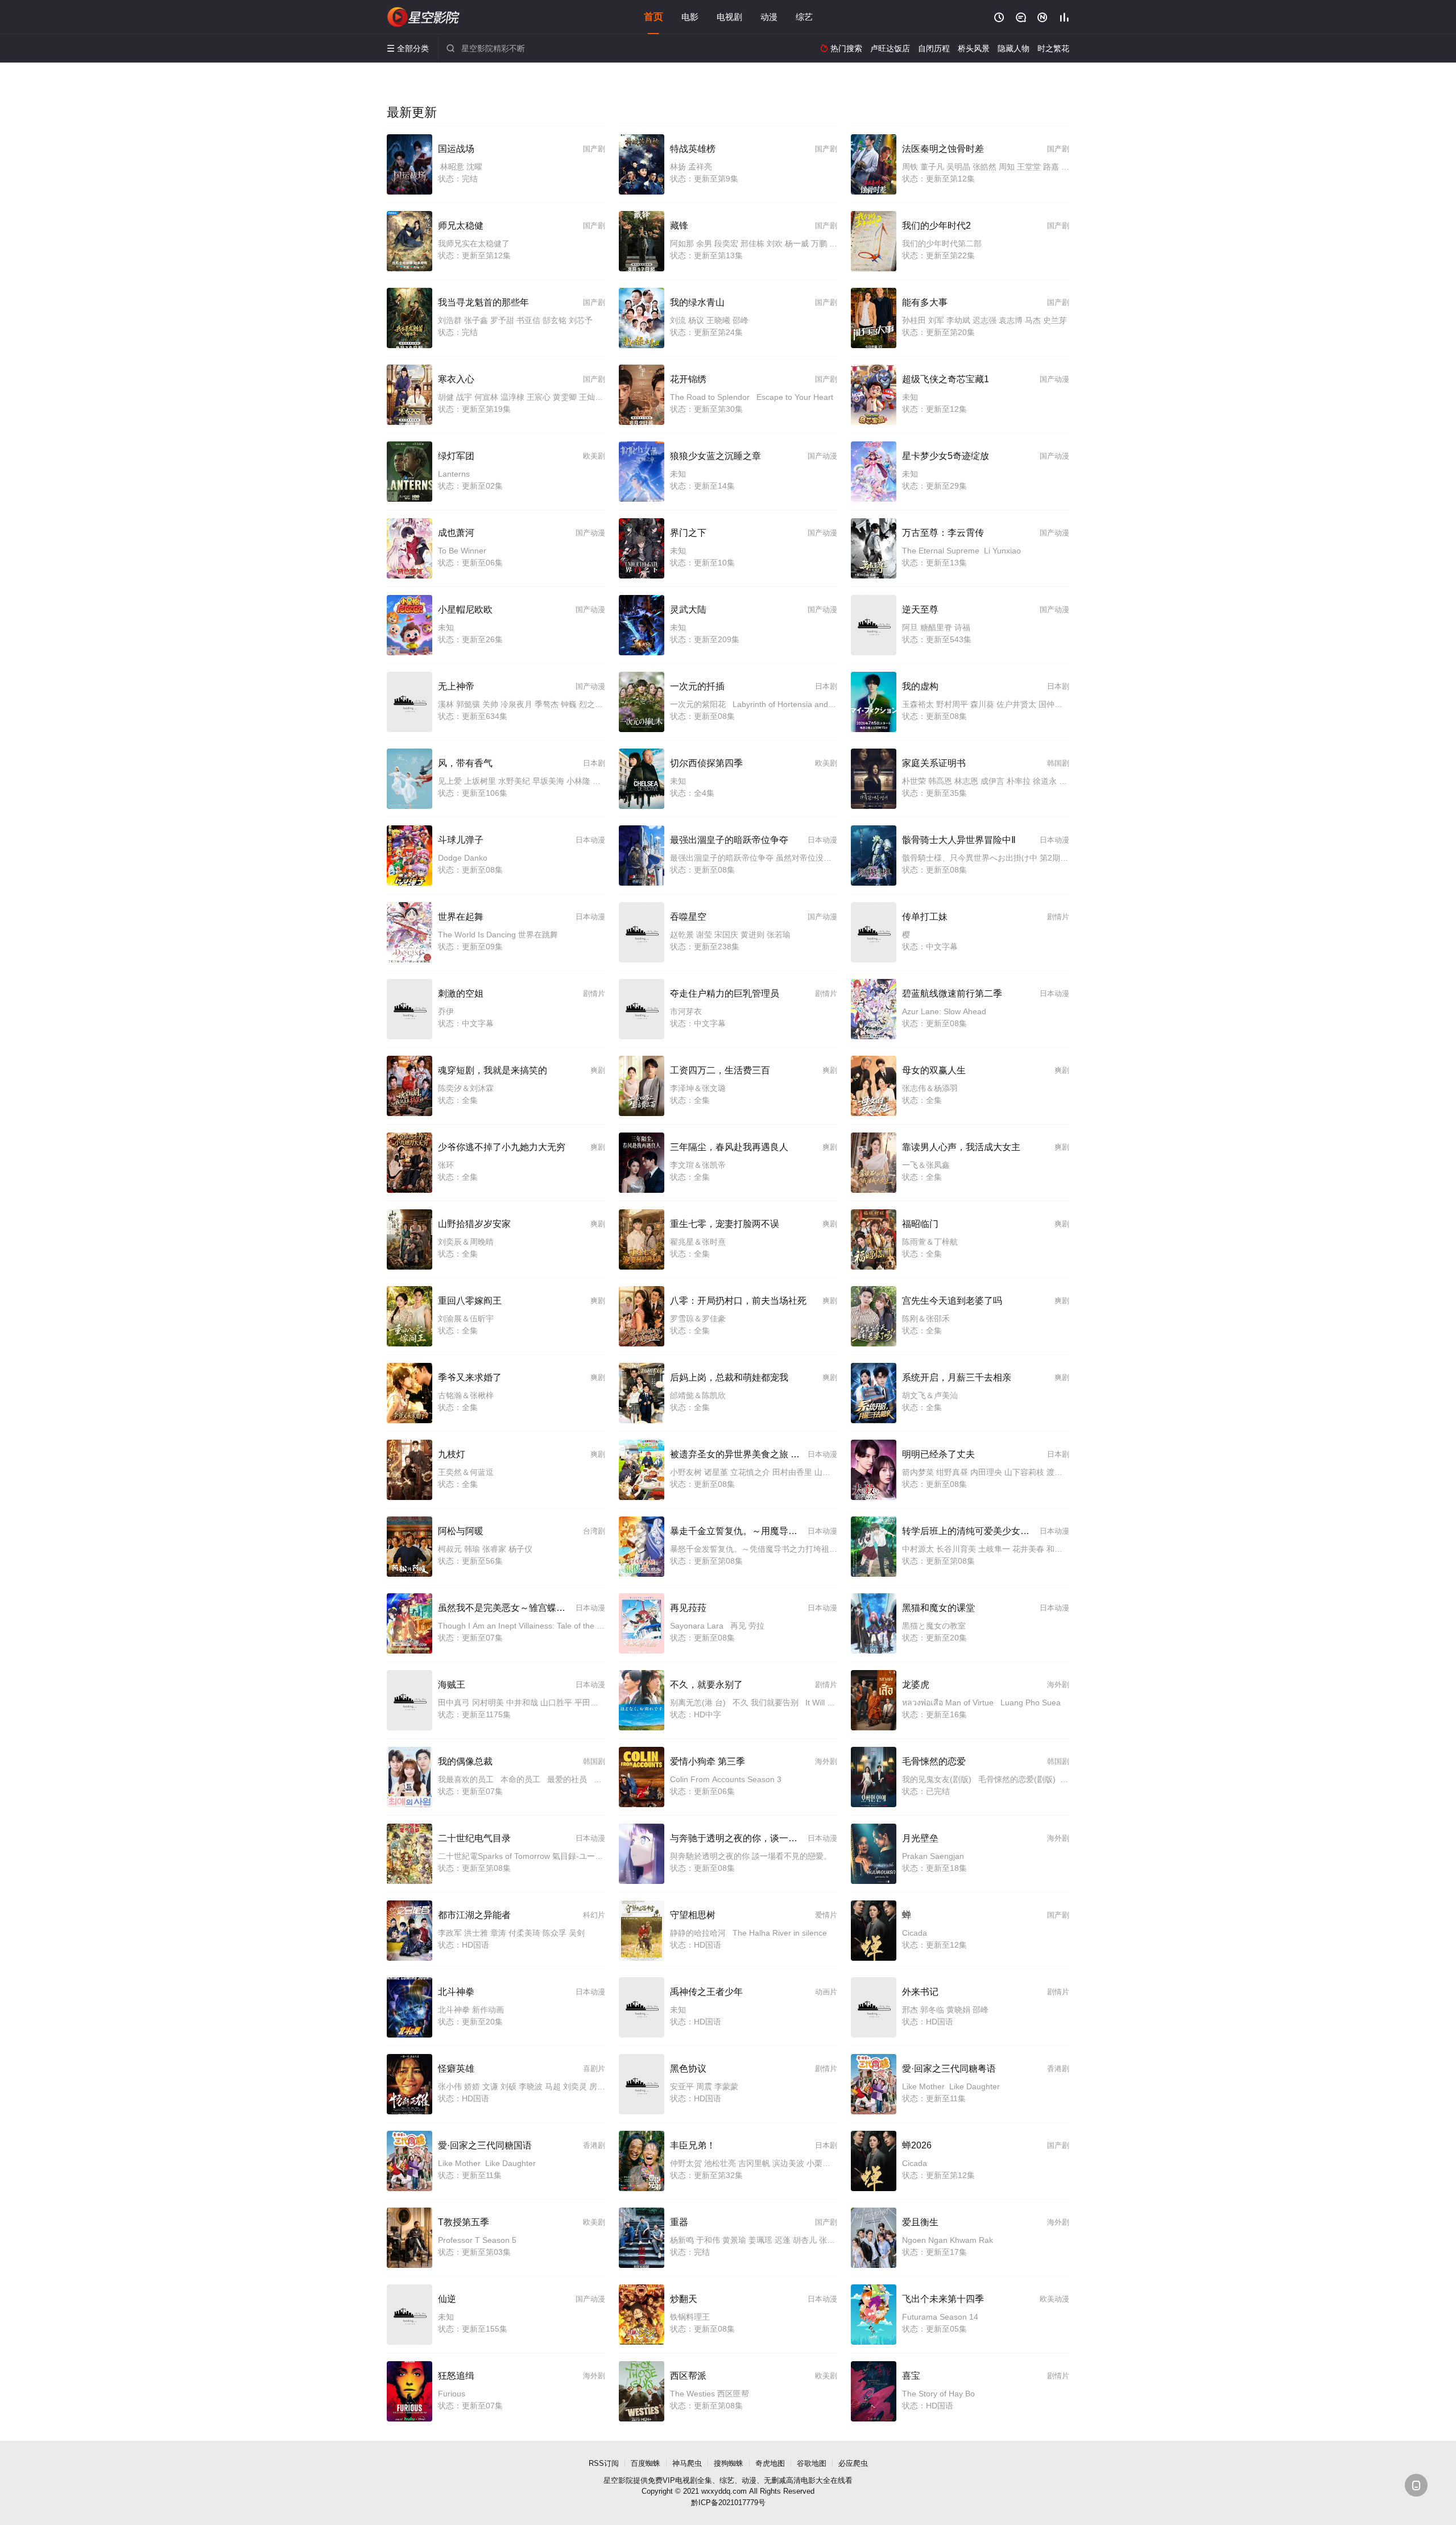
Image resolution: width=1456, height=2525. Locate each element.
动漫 (769, 17)
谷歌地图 (812, 2463)
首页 (653, 17)
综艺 (804, 17)
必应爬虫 (853, 2463)
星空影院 (424, 17)
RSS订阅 (604, 2463)
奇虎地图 (770, 2463)
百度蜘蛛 (646, 2463)
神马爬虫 (687, 2463)
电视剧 (729, 17)
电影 (690, 17)
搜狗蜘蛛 (729, 2463)
